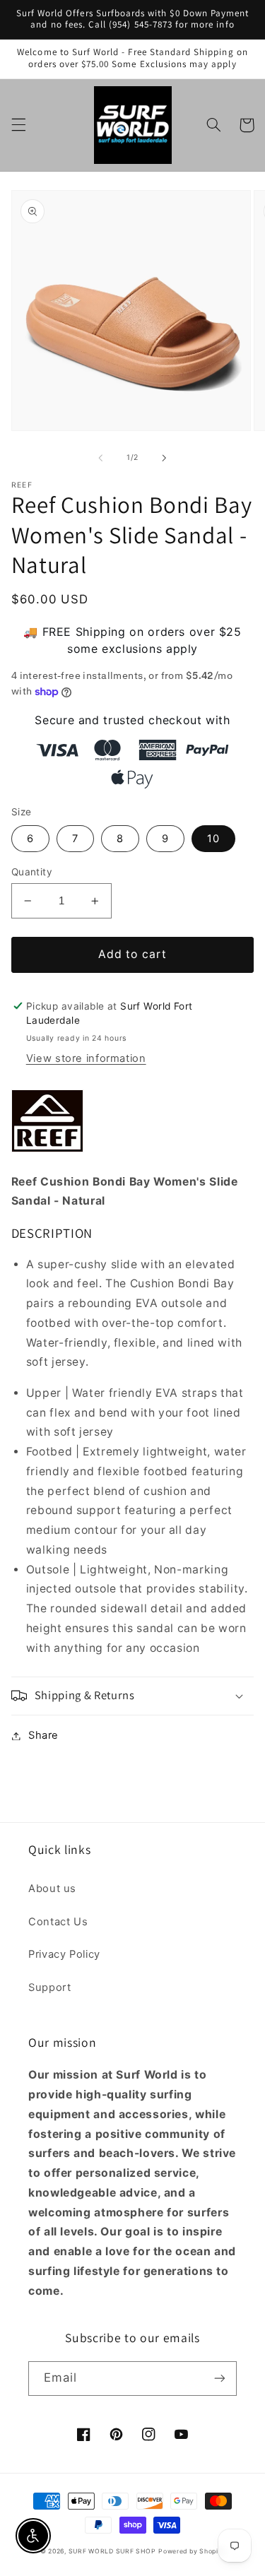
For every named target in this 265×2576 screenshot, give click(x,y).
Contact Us (58, 1922)
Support (49, 1987)
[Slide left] (100, 458)
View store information (86, 1058)
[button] (18, 125)
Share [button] (43, 1735)
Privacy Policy (64, 1954)
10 (213, 839)
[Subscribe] (220, 2379)
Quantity (32, 872)
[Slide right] (165, 458)
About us (52, 1889)
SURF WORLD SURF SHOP (112, 2551)
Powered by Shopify (192, 2551)
